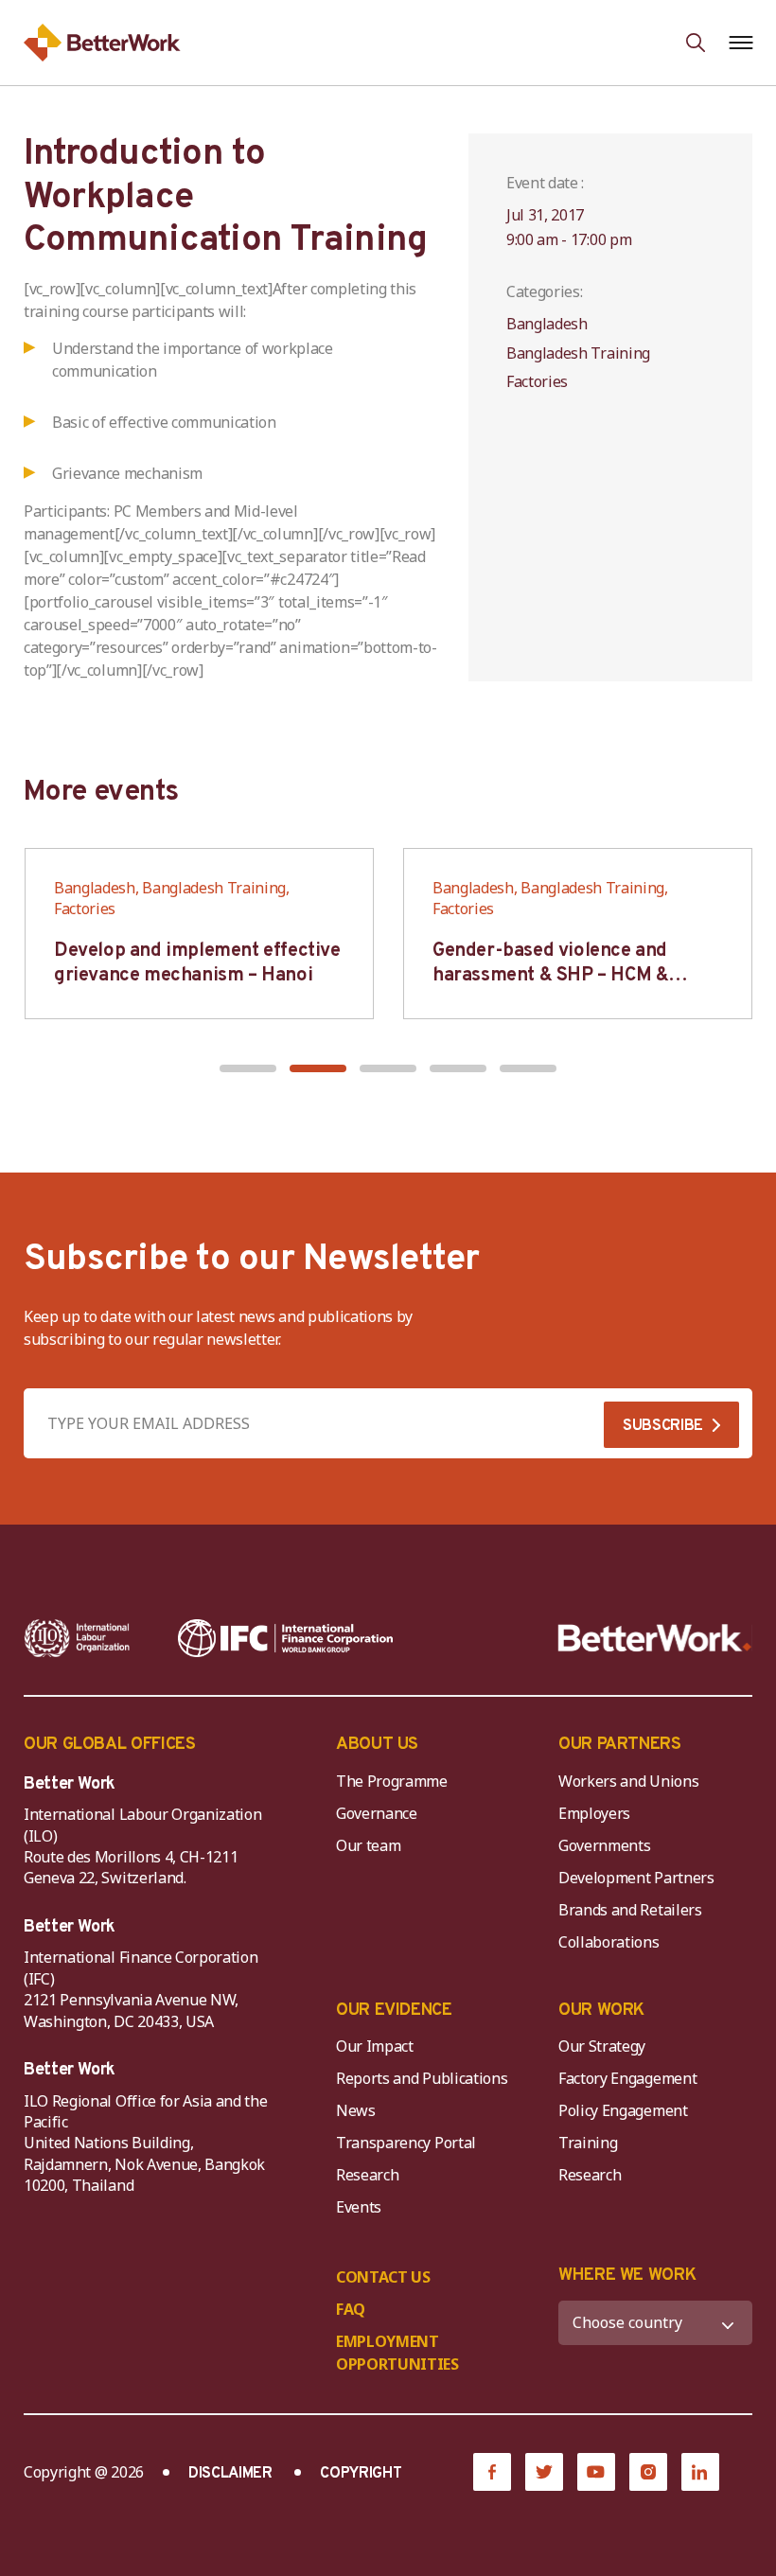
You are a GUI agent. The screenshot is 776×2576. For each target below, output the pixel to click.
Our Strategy (602, 2046)
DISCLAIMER (230, 2474)
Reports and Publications (422, 2078)
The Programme (392, 1781)
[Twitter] (544, 2472)
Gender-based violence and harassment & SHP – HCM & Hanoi (550, 976)
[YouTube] (596, 2472)
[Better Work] (655, 1638)
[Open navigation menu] (741, 43)
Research (367, 2175)
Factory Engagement (627, 2078)
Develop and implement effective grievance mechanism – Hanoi (197, 963)
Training (588, 2143)
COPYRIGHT (361, 2474)
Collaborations (609, 1942)
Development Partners (636, 1878)
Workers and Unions (628, 1781)
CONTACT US (383, 2277)
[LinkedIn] (700, 2472)
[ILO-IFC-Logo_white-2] (77, 1638)
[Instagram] (648, 2472)
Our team (368, 1845)
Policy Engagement (626, 2110)
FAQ (351, 2309)
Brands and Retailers (630, 1910)
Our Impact (375, 2046)
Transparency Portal (406, 2143)
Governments (604, 1845)
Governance (377, 1813)
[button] (248, 1068)
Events (359, 2207)
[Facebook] (492, 2472)
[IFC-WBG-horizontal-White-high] (285, 1638)
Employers (594, 1813)
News (356, 2110)
